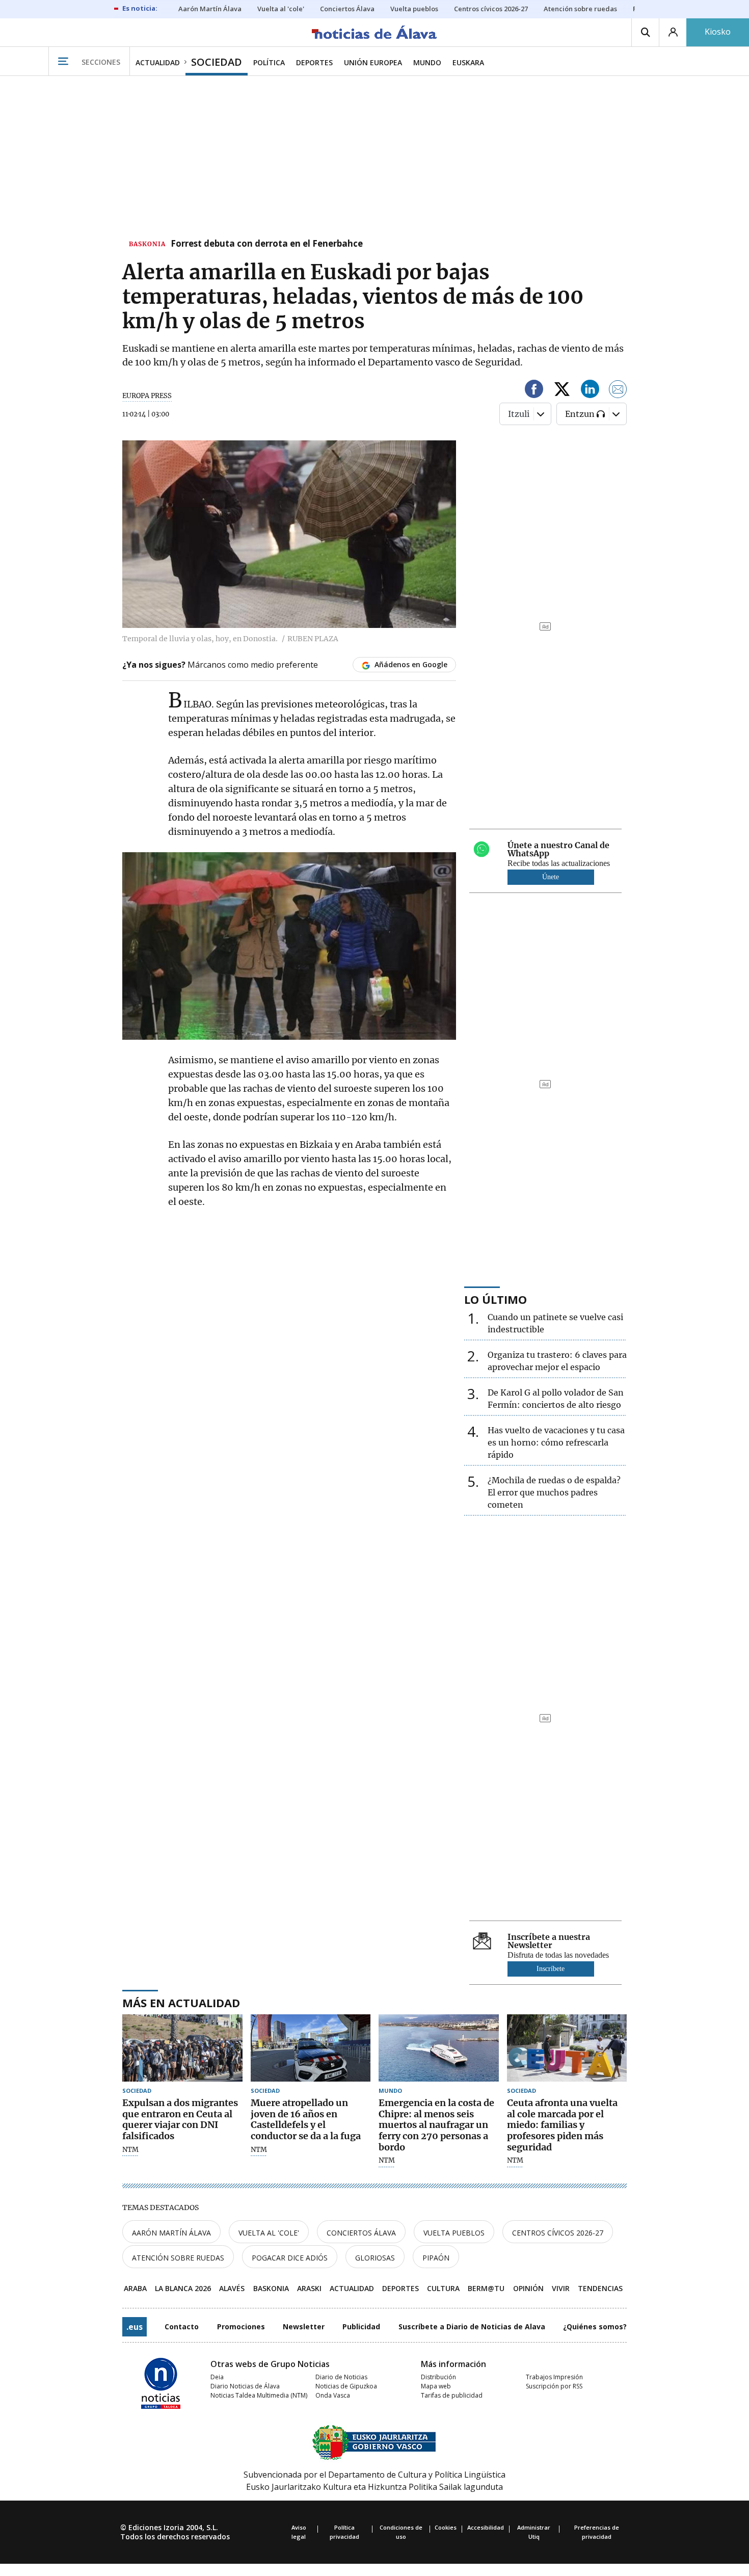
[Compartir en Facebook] (534, 391)
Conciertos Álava (361, 2233)
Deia (217, 2377)
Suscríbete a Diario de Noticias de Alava (472, 2327)
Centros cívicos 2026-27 (558, 2233)
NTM (130, 2150)
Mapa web (436, 2386)
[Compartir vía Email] (618, 391)
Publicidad (361, 2327)
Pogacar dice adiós (290, 2258)
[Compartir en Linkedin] (590, 391)
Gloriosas (375, 2258)
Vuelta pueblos (454, 2233)
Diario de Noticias (341, 2377)
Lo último (496, 1299)
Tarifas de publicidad (452, 2395)
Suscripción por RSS (554, 2386)
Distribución (438, 2377)
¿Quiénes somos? (595, 2327)
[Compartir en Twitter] (562, 391)
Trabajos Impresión (554, 2377)
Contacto (182, 2327)
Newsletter (304, 2327)
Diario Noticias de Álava (245, 2386)
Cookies (446, 2527)
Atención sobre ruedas (178, 2258)
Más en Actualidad (181, 2003)
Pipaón (436, 2258)
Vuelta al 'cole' (269, 2233)
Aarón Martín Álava (171, 2233)
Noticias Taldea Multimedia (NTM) (259, 2395)
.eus (135, 2327)
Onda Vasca (333, 2395)
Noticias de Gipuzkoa (346, 2386)
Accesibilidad (486, 2527)
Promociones (241, 2327)
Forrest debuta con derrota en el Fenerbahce (267, 244)
